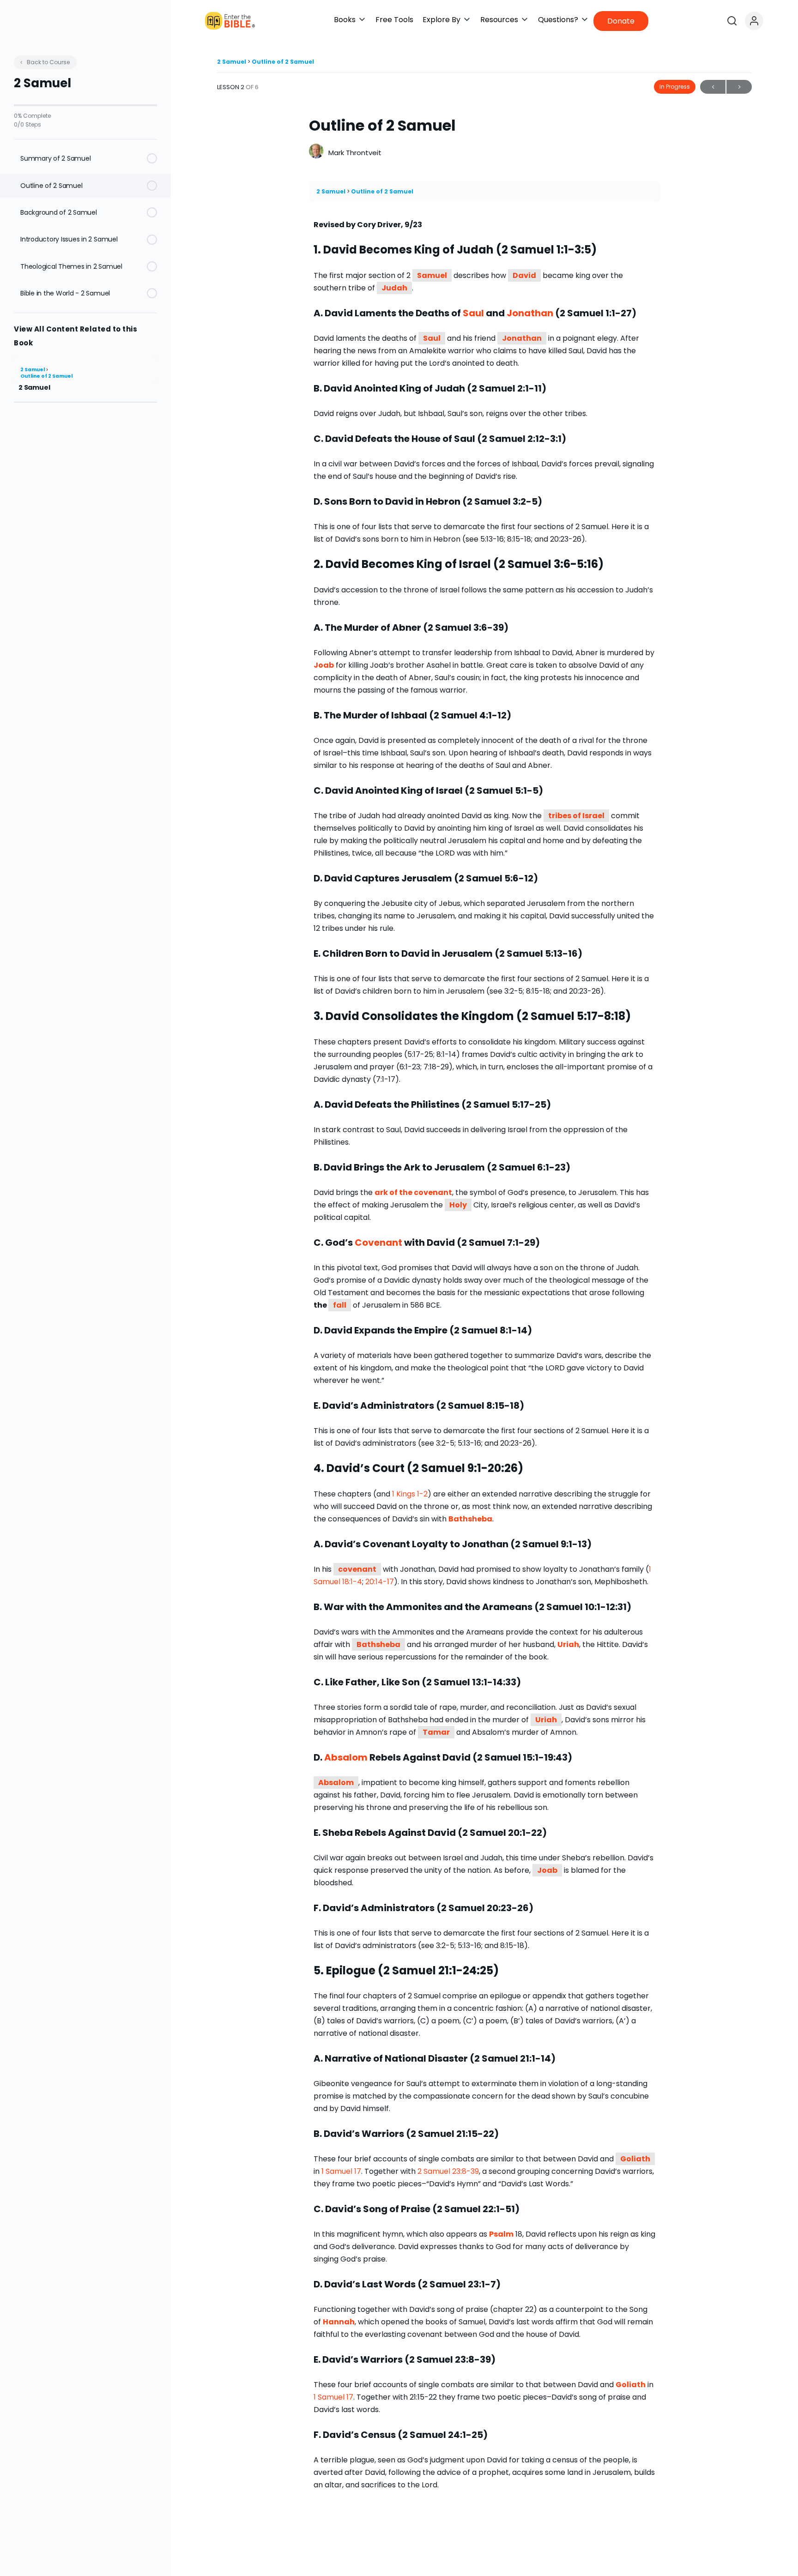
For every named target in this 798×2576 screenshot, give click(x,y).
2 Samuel (33, 370)
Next (739, 87)
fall (340, 1305)
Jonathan (522, 338)
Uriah (546, 1720)
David (524, 275)
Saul (432, 338)
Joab (547, 1870)
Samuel (432, 275)
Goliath (635, 2159)
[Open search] (732, 21)
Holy (458, 1205)
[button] (350, 20)
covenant (357, 1569)
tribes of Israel (576, 816)
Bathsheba (378, 1644)
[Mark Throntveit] (316, 152)
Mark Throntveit (355, 153)
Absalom (336, 1783)
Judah (394, 288)
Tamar (436, 1732)
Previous (713, 87)
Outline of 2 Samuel (46, 376)
